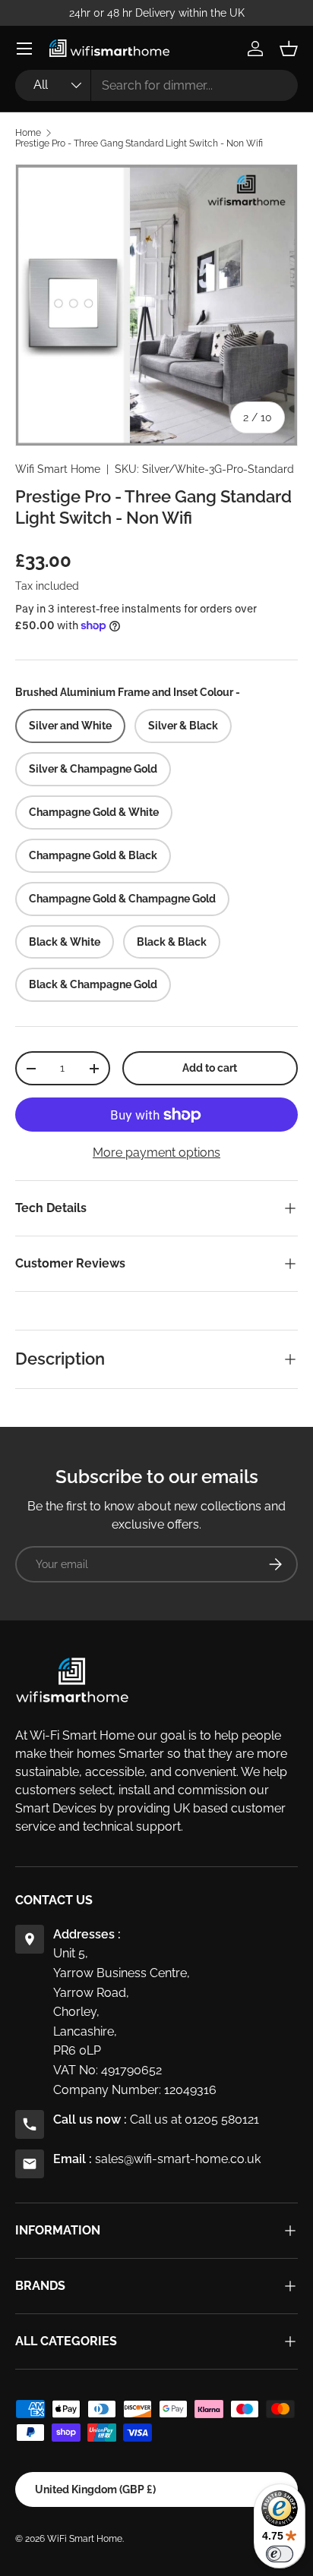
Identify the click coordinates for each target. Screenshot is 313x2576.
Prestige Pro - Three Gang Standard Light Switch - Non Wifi (139, 143)
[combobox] (156, 85)
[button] (289, 49)
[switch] (280, 2554)
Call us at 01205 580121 (194, 2119)
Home (28, 133)
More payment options (156, 1153)
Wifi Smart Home (58, 469)
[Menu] (24, 49)
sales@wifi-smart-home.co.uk (178, 2159)
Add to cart (210, 1068)
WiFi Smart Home (85, 2539)
